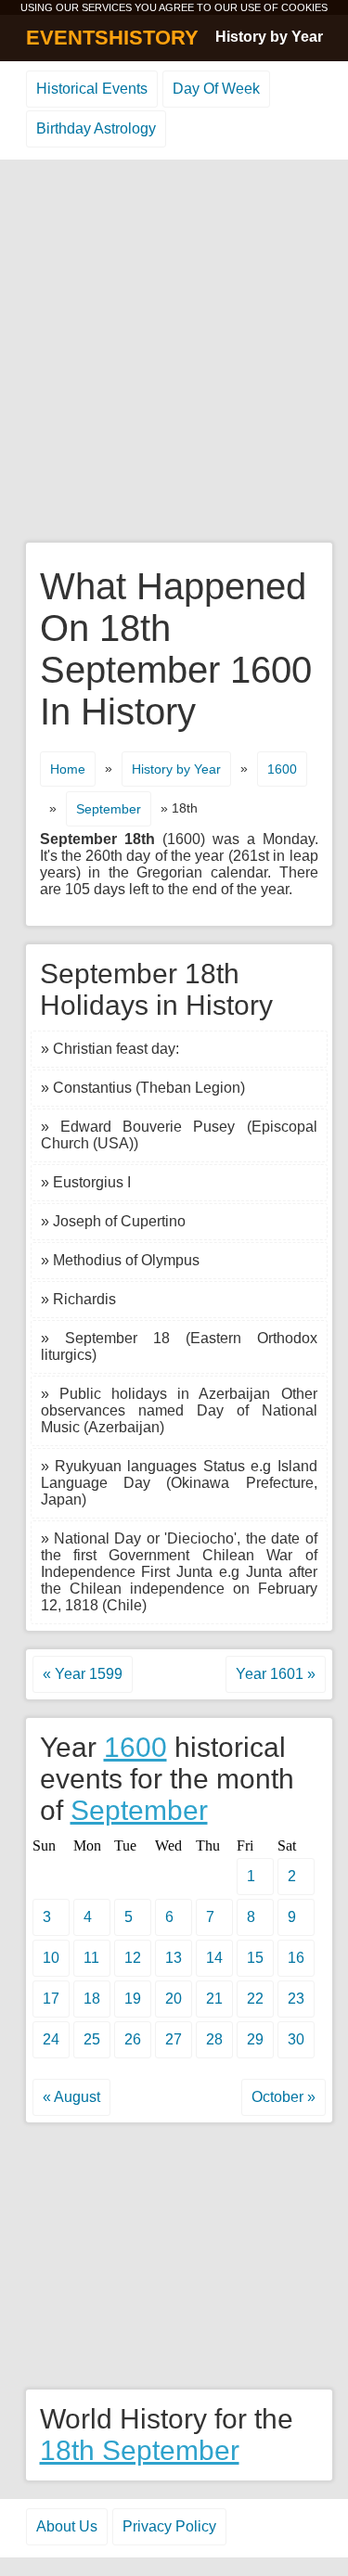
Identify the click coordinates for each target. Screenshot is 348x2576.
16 (296, 1958)
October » (284, 2097)
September (109, 809)
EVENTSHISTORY (112, 38)
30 (296, 2039)
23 (296, 1999)
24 (51, 2039)
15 (255, 1958)
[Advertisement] (174, 352)
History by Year (269, 37)
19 (133, 1999)
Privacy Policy (169, 2526)
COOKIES (304, 7)
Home (68, 769)
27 (174, 2039)
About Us (67, 2526)
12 (133, 1958)
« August (71, 2097)
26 (133, 2039)
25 (92, 2039)
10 (51, 1958)
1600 (282, 769)
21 (214, 1999)
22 (255, 1999)
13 (174, 1958)
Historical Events (92, 89)
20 (174, 1999)
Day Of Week (216, 89)
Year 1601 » (276, 1674)
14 (214, 1958)
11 (91, 1958)
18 (92, 1999)
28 (214, 2039)
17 (51, 1999)
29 (255, 2039)
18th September (140, 2450)
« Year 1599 (83, 1674)
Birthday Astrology (96, 128)
